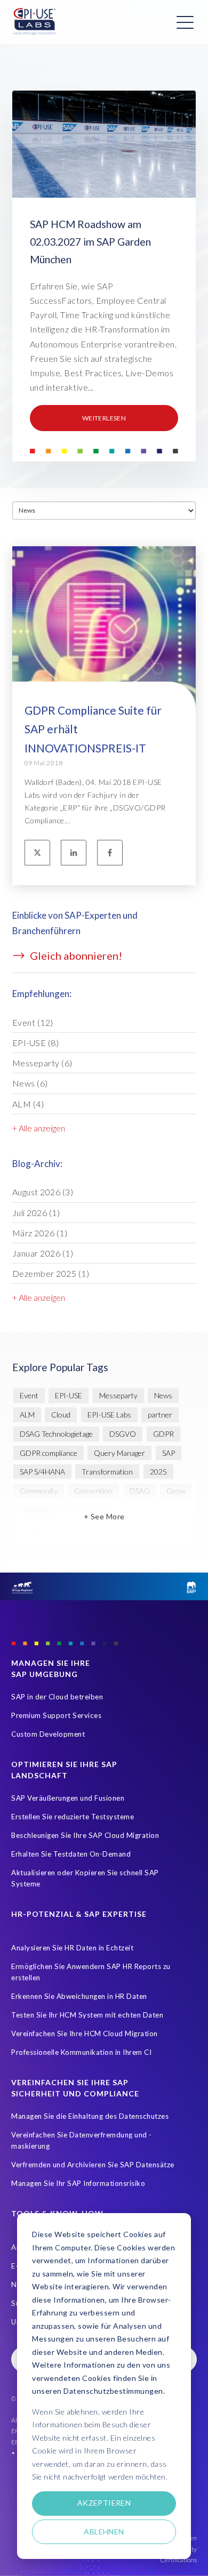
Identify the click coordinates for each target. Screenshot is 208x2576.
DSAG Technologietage (56, 1434)
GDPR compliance (49, 1453)
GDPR (163, 1434)
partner (160, 1415)
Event (33, 1022)
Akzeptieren (104, 2503)
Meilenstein (125, 1529)
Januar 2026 (43, 1253)
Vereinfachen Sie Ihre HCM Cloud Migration (85, 2034)
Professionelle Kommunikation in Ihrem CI (81, 2052)
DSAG (140, 1491)
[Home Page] (35, 22)
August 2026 (43, 1192)
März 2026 (40, 1233)
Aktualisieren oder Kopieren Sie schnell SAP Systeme (85, 1878)
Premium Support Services (56, 1715)
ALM (28, 1104)
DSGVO (123, 1434)
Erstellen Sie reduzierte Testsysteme (73, 1817)
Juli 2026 (36, 1213)
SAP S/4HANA (42, 1472)
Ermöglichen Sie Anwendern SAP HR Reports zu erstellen (91, 1972)
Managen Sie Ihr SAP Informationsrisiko (78, 2183)
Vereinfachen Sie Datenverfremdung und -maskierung (82, 2140)
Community (39, 1491)
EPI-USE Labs (109, 1415)
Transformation (107, 1472)
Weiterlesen (104, 418)
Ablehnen (104, 2532)
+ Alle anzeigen (39, 1128)
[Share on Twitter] (37, 853)
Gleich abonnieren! (75, 955)
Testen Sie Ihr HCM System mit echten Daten (87, 2015)
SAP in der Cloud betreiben (57, 1697)
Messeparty (42, 1063)
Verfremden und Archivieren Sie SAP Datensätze (93, 2165)
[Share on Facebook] (110, 853)
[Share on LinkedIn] (74, 853)
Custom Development (48, 1734)
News (30, 1083)
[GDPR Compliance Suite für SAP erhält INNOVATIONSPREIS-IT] (104, 658)
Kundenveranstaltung (55, 1529)
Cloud (61, 1415)
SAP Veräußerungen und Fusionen (68, 1798)
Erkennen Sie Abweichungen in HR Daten (79, 1996)
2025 (158, 1472)
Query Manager (119, 1453)
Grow (176, 1491)
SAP (169, 1453)
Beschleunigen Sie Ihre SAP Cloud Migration (85, 1835)
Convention (93, 1491)
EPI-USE (36, 1043)
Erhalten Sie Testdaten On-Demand (71, 1854)
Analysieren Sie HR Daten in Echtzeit (72, 1948)
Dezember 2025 (51, 1273)
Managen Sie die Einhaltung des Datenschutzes (90, 2116)
